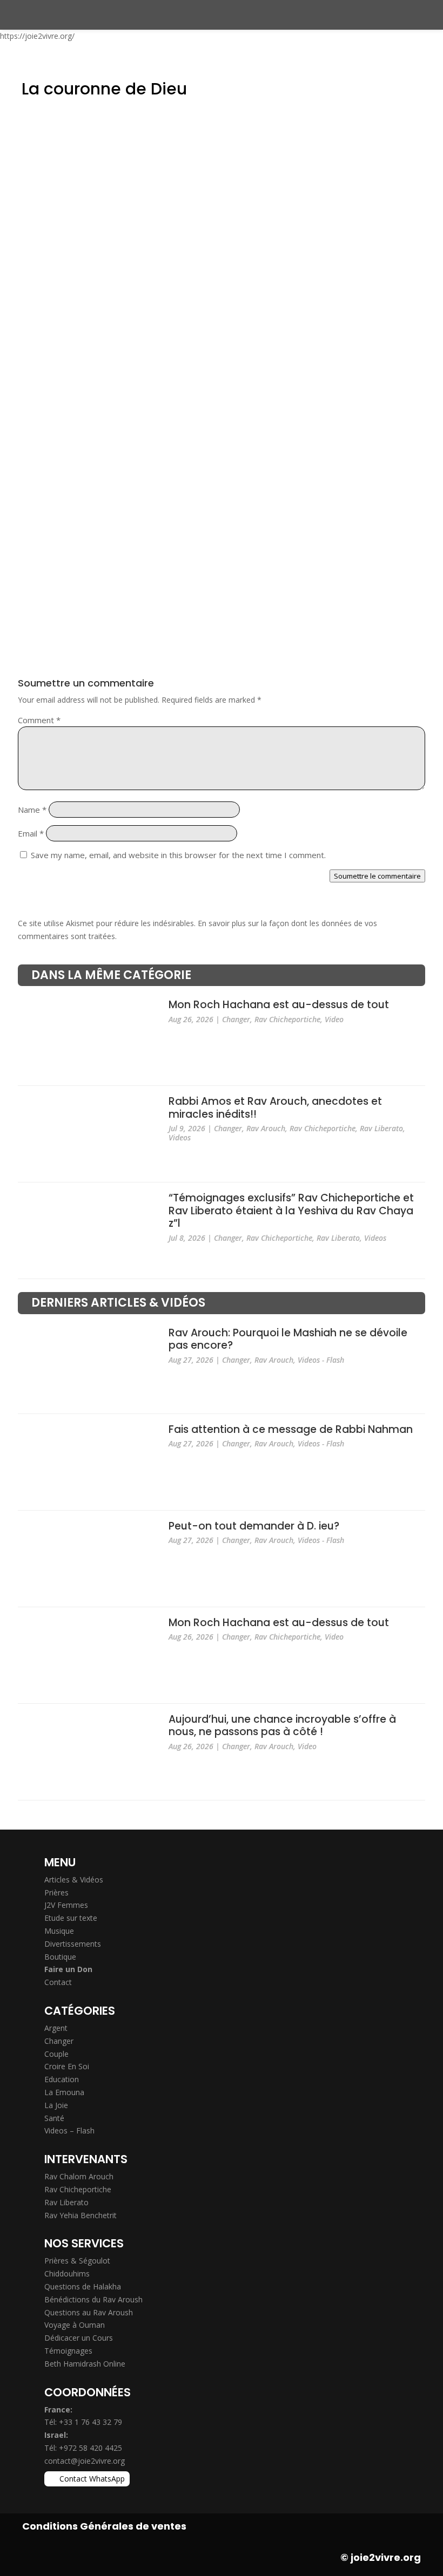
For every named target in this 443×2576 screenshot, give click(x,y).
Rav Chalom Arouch (79, 2176)
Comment (39, 720)
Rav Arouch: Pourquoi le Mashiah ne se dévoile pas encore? (288, 1339)
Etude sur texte (71, 1918)
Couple (56, 2054)
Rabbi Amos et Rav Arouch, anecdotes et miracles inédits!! (275, 1108)
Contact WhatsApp (92, 2479)
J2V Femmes (66, 1905)
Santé (54, 2118)
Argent (56, 2028)
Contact (58, 1982)
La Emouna (64, 2092)
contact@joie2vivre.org (85, 2461)
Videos (180, 1137)
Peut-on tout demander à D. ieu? (254, 1526)
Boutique (60, 1957)
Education (62, 2079)
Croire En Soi (67, 2066)
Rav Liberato (381, 1128)
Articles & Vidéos (74, 1880)
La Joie (56, 2105)
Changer (236, 1019)
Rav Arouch (266, 1128)
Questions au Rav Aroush (89, 2312)
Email (31, 833)
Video (334, 1019)
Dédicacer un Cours (79, 2338)
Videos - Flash (321, 1360)
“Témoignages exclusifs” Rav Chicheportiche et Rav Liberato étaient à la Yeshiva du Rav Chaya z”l (291, 1211)
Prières (56, 1892)
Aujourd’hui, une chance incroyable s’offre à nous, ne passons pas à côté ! (282, 1726)
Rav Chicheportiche (287, 1019)
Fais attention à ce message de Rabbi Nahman (291, 1429)
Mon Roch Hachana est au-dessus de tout (279, 1005)
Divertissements (73, 1944)
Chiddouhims (67, 2273)
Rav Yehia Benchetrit (80, 2215)
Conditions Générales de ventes (104, 2526)
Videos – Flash (69, 2130)
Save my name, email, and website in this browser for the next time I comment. (178, 855)
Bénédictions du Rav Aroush (93, 2299)
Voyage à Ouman (75, 2325)
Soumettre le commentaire (377, 876)
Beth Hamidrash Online (85, 2364)
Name (32, 810)
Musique (59, 1931)
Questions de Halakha (83, 2286)
